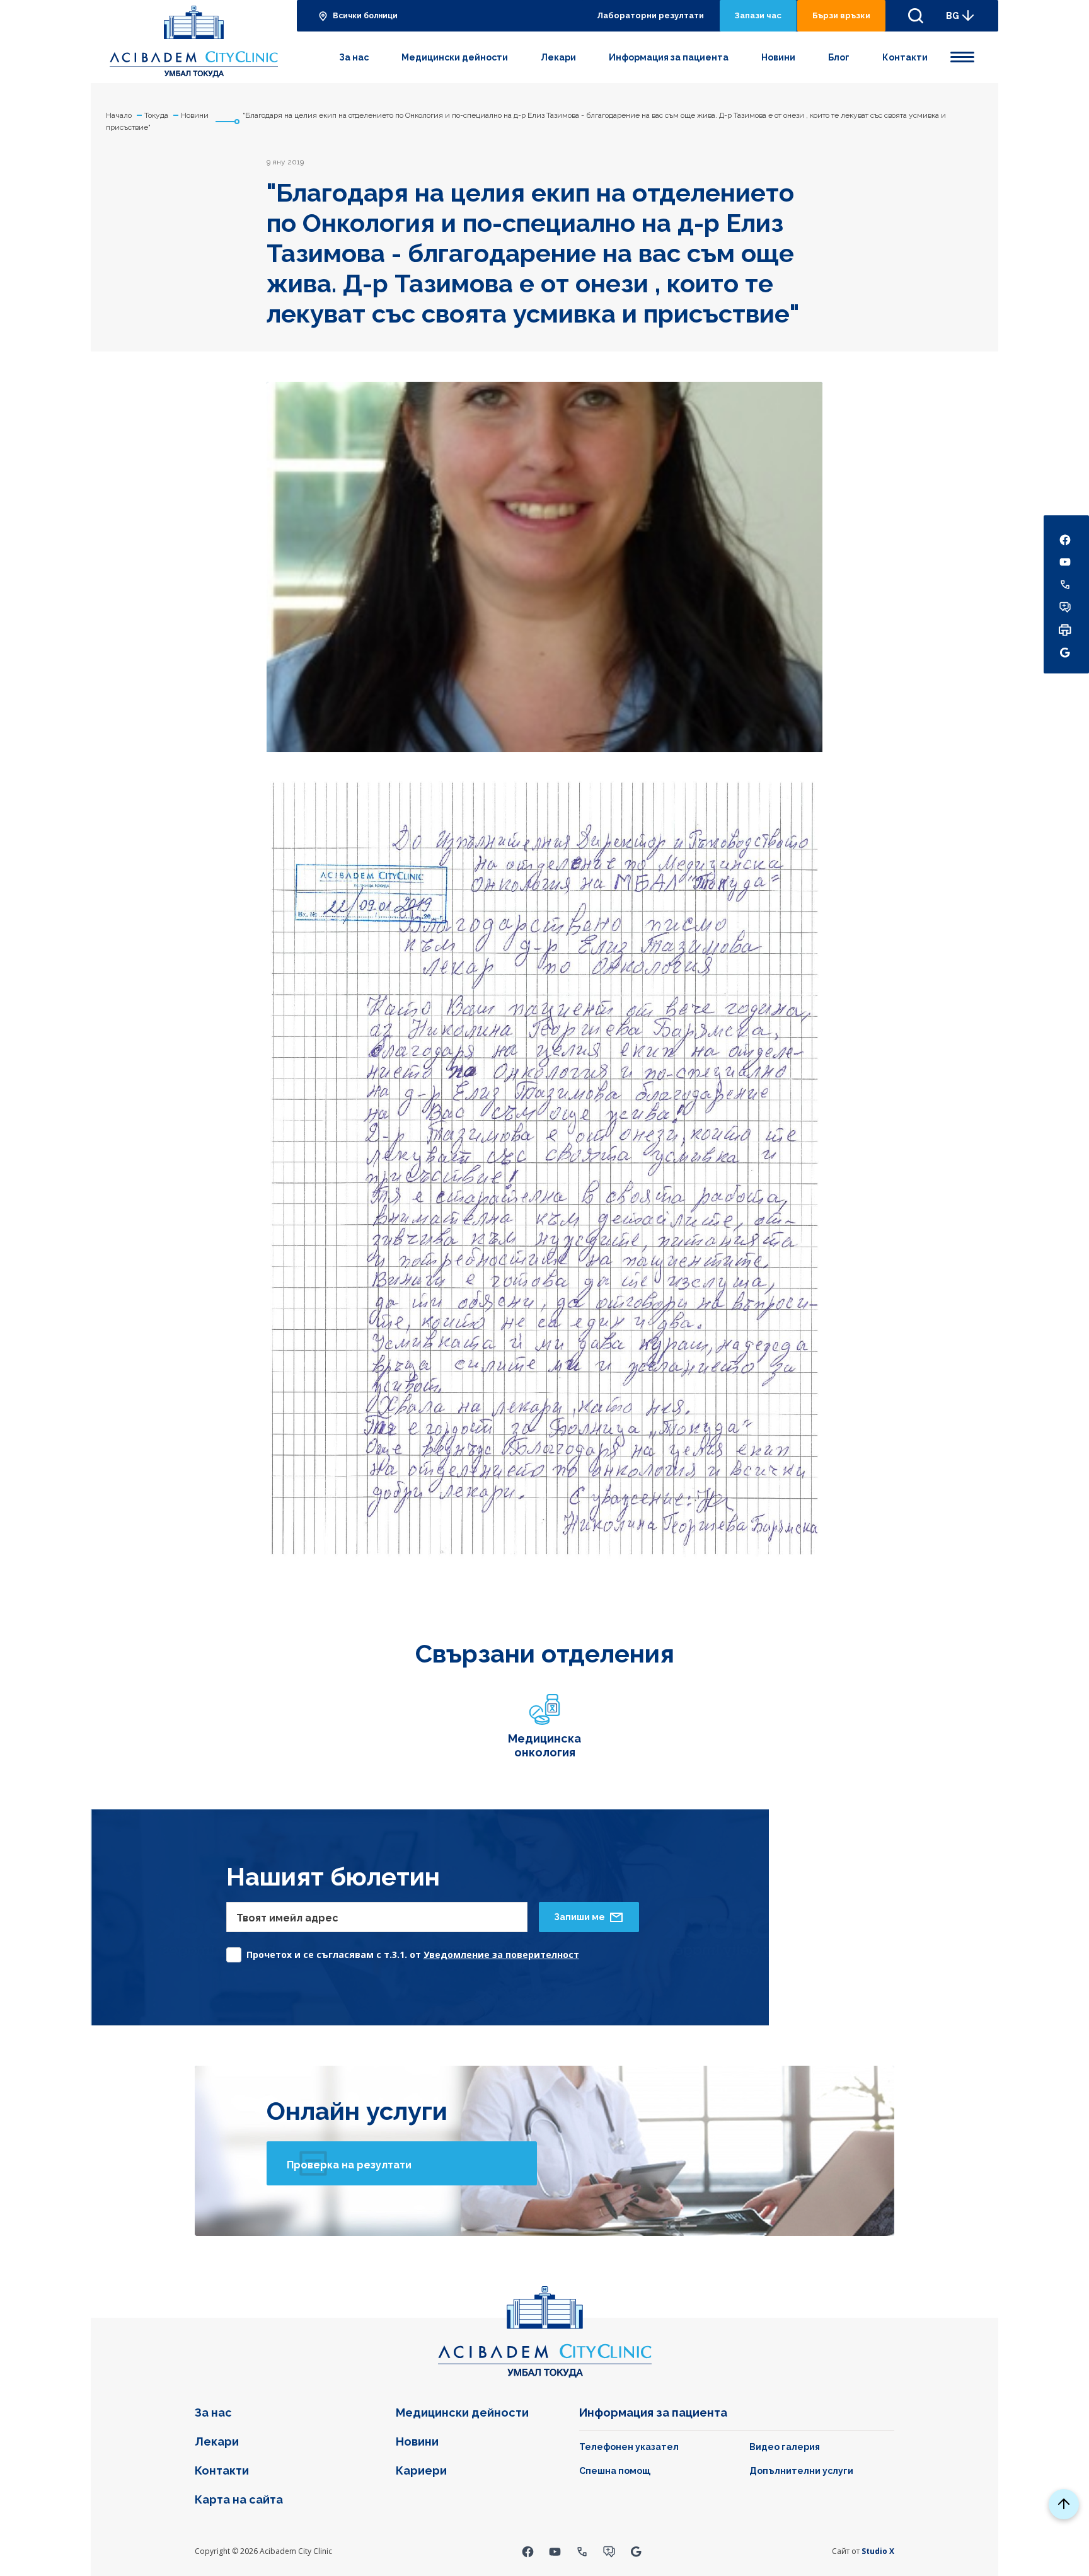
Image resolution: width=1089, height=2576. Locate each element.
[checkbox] (403, 1951)
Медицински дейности (455, 57)
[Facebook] (528, 2551)
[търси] (916, 16)
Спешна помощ (615, 2471)
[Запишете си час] (609, 2551)
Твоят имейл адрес (287, 1918)
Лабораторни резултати (650, 15)
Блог (839, 57)
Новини (778, 57)
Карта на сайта (239, 2499)
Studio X (878, 2551)
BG (953, 16)
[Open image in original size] (194, 42)
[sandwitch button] (962, 55)
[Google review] (636, 2551)
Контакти (905, 57)
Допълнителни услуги (801, 2471)
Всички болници (365, 16)
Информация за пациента (669, 57)
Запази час (758, 15)
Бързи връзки (841, 15)
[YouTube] (555, 2551)
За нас (354, 57)
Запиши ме (579, 1917)
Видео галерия (785, 2447)
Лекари (558, 57)
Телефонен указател (629, 2447)
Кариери (421, 2470)
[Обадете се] (582, 2551)
